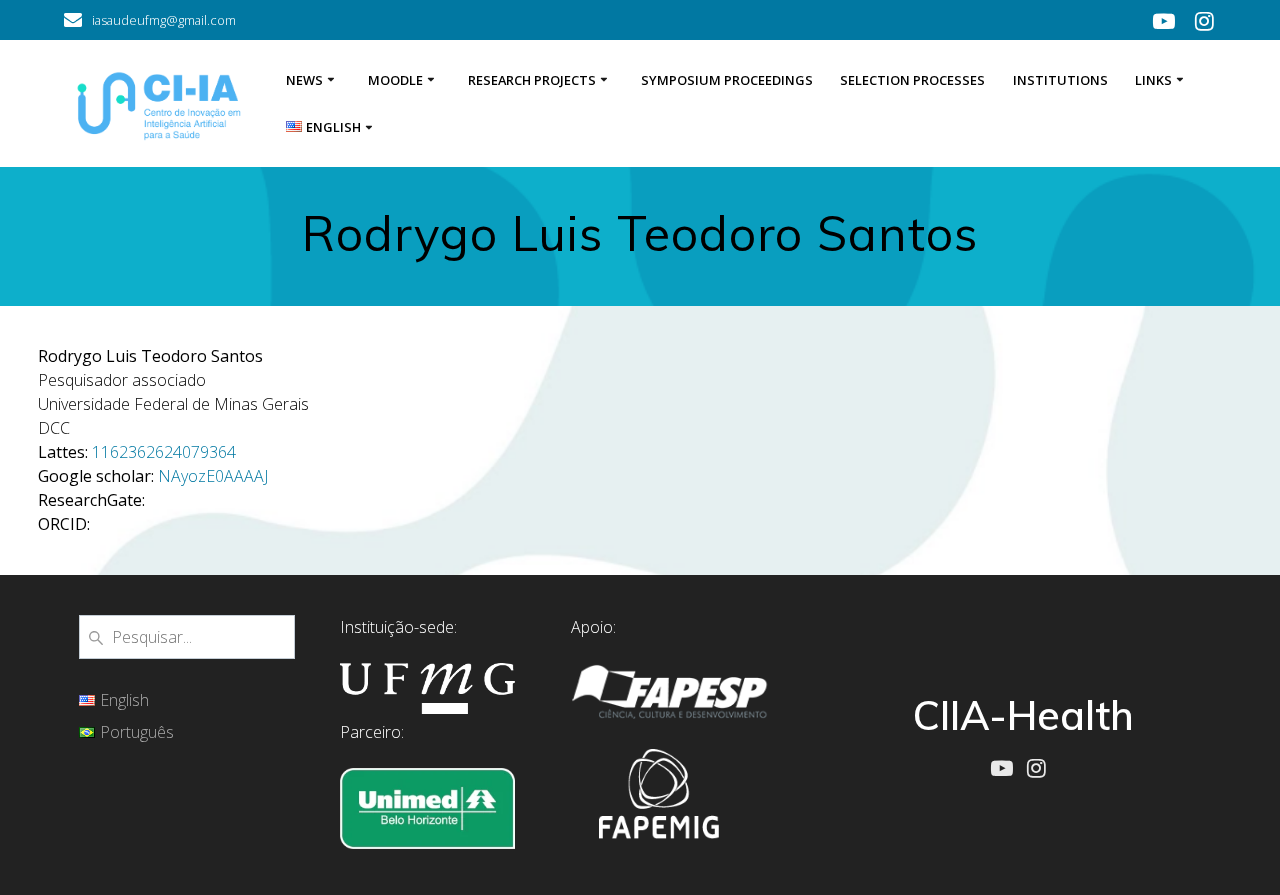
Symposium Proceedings (727, 80)
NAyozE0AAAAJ (213, 476)
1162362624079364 (164, 452)
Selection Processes (912, 80)
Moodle (395, 80)
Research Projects (532, 80)
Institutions (1060, 80)
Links (1153, 80)
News (304, 80)
